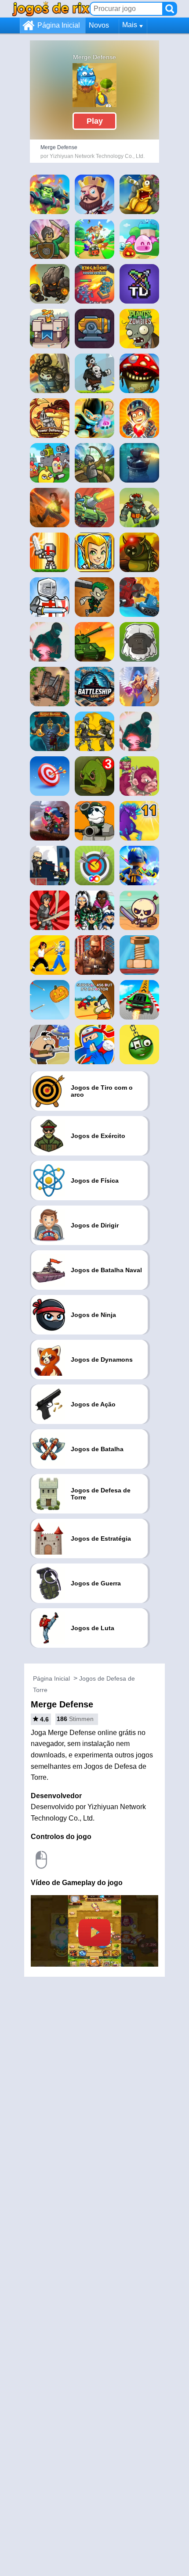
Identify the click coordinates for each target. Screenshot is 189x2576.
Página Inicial (59, 25)
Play (95, 121)
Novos (99, 25)
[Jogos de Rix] (51, 9)
